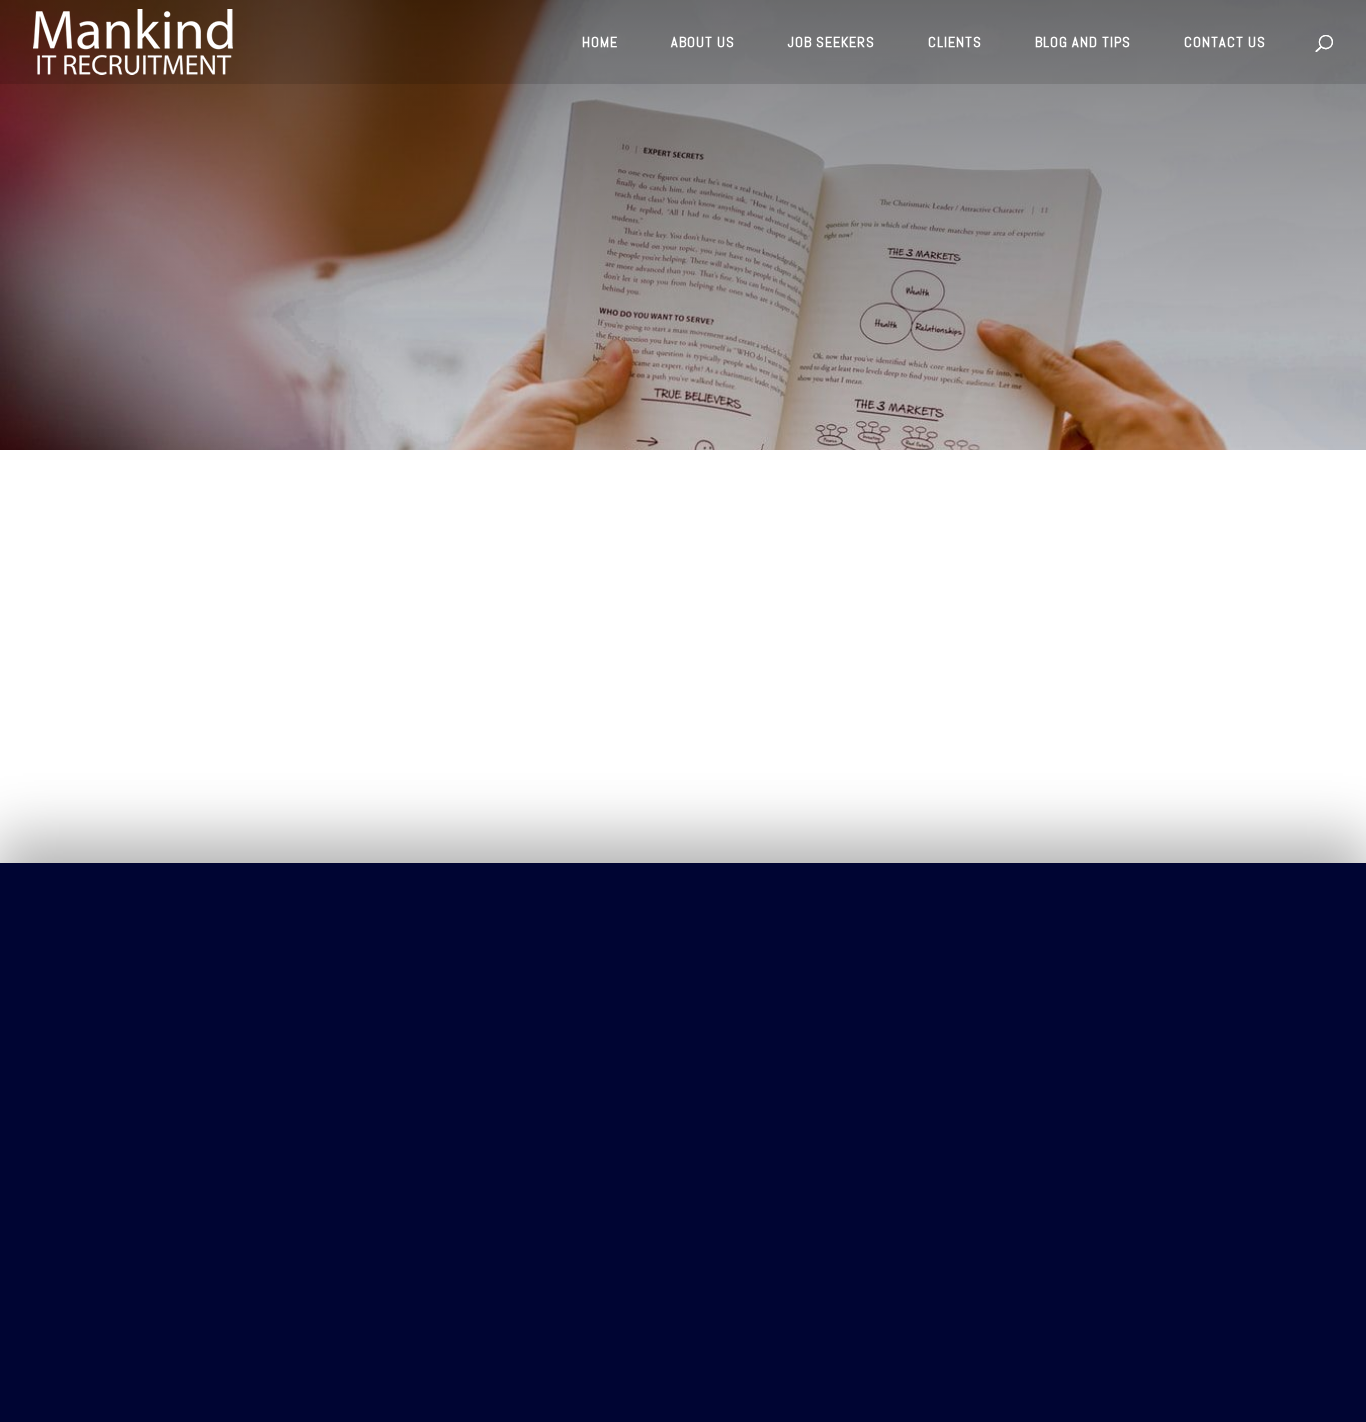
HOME (600, 43)
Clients (206, 700)
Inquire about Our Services (233, 647)
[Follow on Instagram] (1157, 960)
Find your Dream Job (217, 584)
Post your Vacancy (217, 520)
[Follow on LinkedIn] (1237, 960)
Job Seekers (221, 744)
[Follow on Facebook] (1117, 960)
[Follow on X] (1197, 960)
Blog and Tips (232, 788)
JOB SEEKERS (831, 43)
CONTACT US (1225, 43)
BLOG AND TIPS (1083, 43)
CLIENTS (955, 43)
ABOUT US (703, 43)
